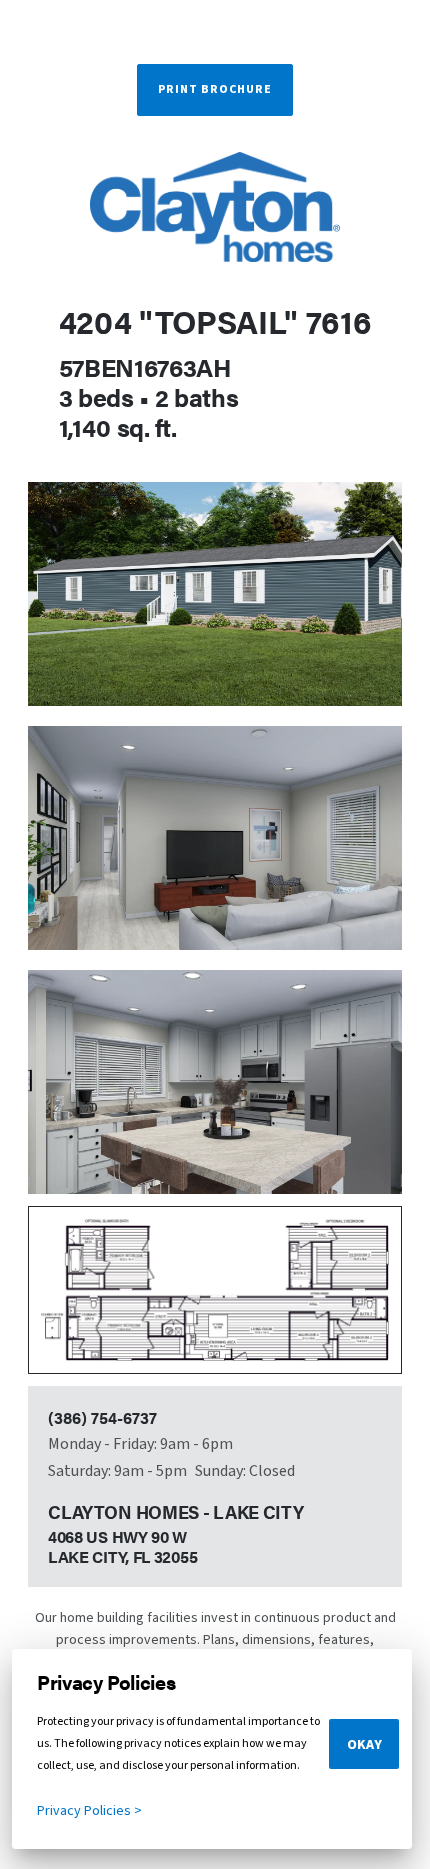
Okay (364, 1745)
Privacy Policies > (89, 1811)
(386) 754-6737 (102, 1417)
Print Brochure (215, 89)
